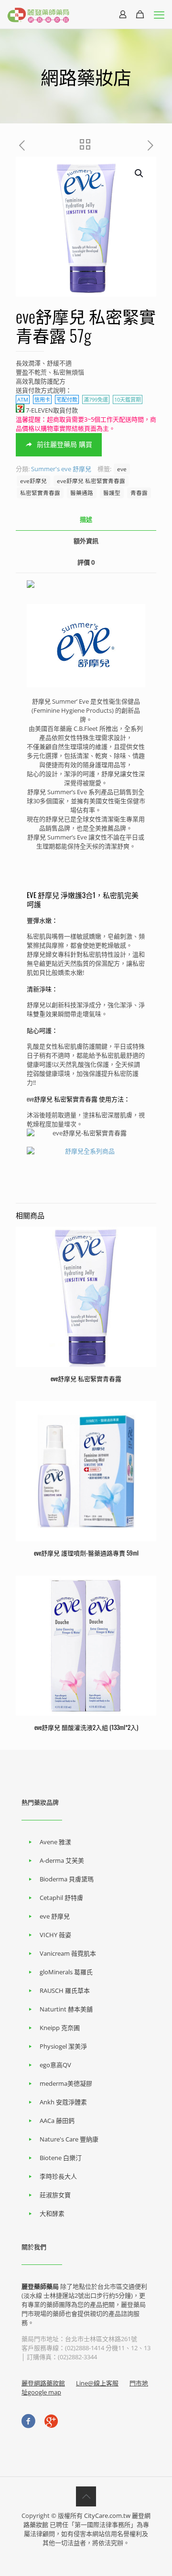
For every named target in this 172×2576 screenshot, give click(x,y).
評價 (86, 562)
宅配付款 (67, 399)
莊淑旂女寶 (55, 2195)
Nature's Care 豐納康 (69, 2139)
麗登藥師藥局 (40, 2286)
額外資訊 (86, 541)
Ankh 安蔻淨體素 (63, 2102)
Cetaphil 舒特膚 (61, 1898)
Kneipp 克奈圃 (60, 2028)
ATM (23, 399)
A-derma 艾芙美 (62, 1860)
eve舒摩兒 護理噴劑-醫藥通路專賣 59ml (86, 1553)
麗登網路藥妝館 (43, 2383)
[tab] (86, 520)
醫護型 (112, 493)
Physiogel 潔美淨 (63, 2046)
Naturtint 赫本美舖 (66, 2009)
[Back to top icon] (86, 2496)
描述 (86, 519)
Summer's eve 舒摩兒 (61, 469)
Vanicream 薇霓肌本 (68, 1953)
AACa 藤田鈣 (57, 2121)
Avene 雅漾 (55, 1842)
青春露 (139, 493)
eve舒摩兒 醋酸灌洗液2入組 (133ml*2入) (86, 1727)
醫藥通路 (82, 493)
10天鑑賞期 (128, 399)
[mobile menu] (159, 14)
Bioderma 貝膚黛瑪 (67, 1879)
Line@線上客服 (97, 2383)
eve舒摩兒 (33, 481)
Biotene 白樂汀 (61, 2158)
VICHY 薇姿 (55, 1935)
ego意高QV (55, 2065)
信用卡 (42, 399)
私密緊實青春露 (40, 493)
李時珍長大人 (58, 2176)
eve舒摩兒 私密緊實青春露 (91, 481)
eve (122, 469)
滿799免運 (96, 399)
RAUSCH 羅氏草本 (65, 1990)
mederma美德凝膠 (66, 2083)
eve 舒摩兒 (55, 1916)
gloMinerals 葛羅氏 (66, 1972)
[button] (140, 173)
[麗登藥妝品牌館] (38, 14)
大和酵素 (52, 2213)
